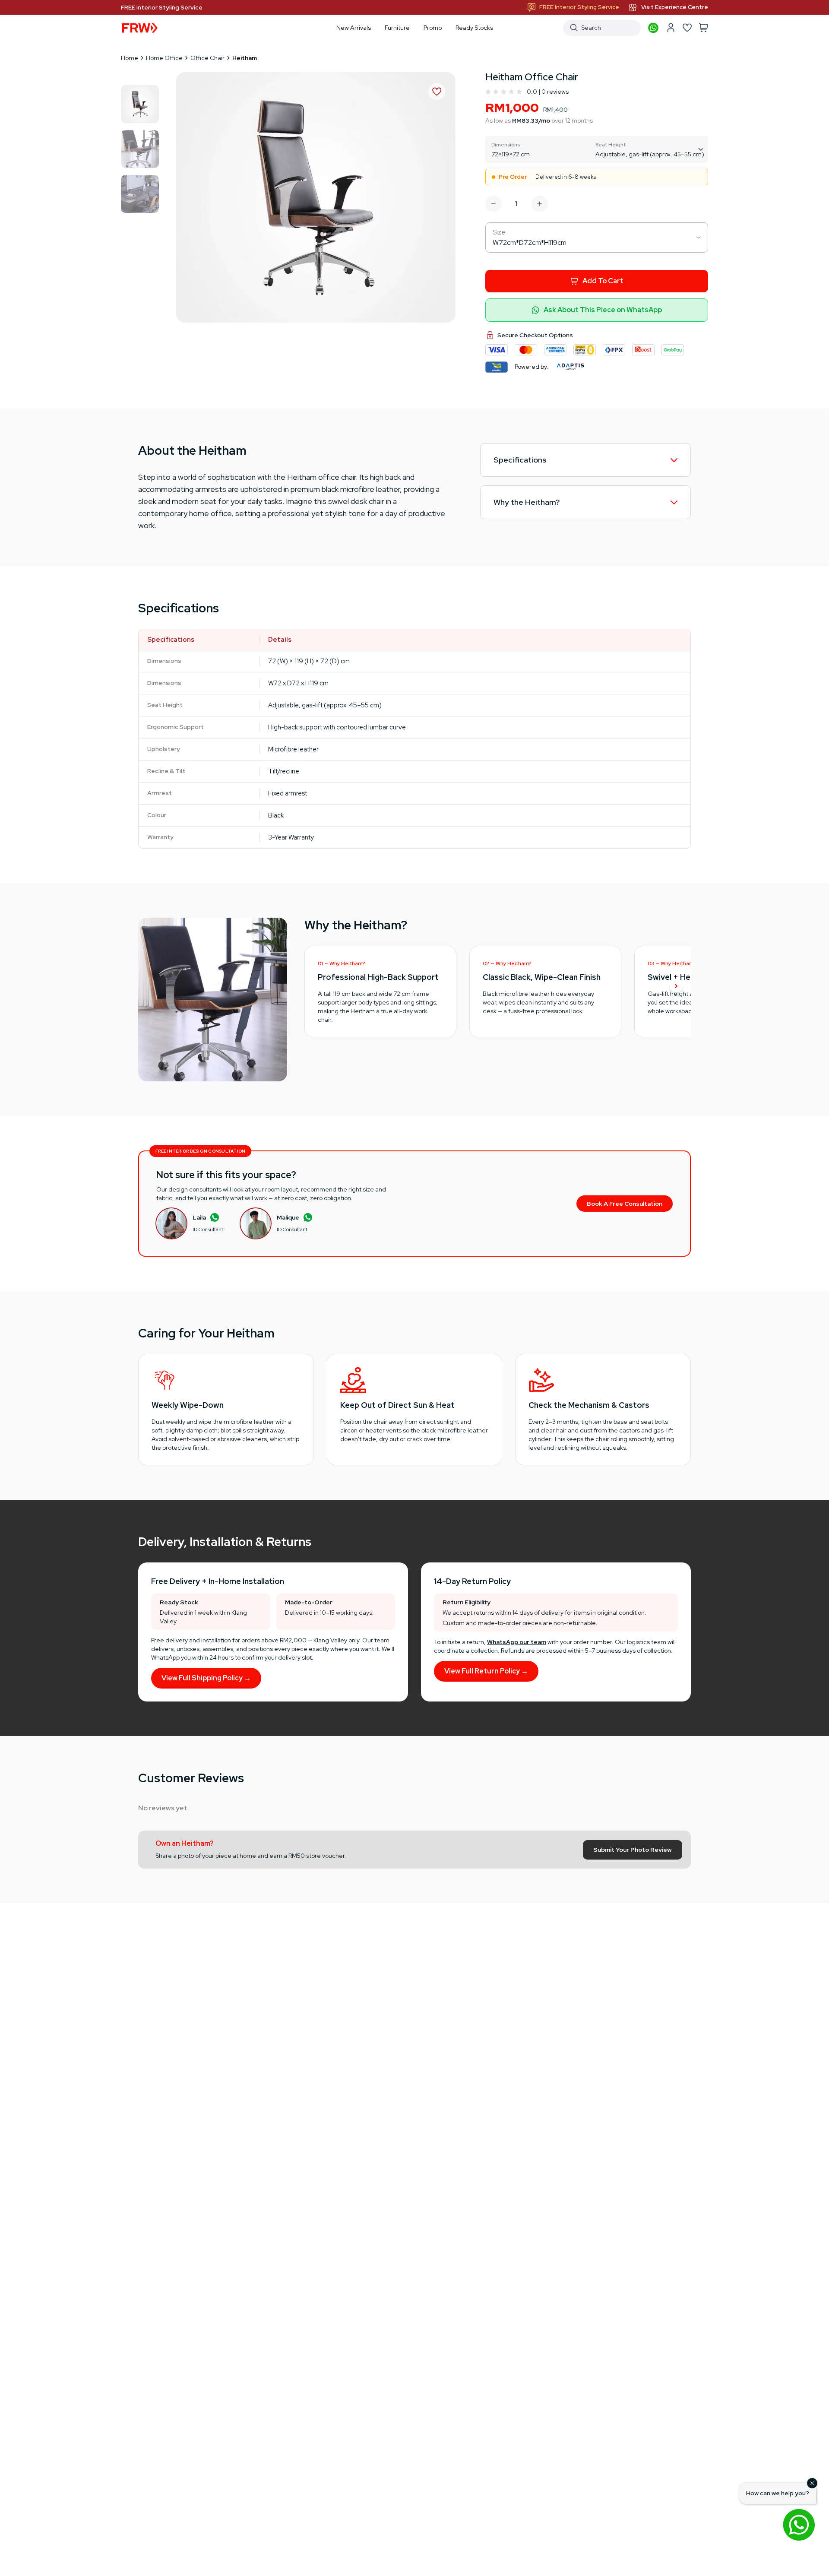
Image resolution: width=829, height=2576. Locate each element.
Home (130, 58)
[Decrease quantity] (494, 204)
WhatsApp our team (517, 1642)
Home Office (164, 58)
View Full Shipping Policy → (206, 1678)
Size (499, 232)
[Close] (812, 2483)
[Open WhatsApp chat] (799, 2525)
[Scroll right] (676, 987)
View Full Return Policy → (486, 1671)
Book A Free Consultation (625, 1204)
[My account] (671, 28)
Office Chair (207, 58)
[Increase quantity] (540, 204)
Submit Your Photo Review (633, 1850)
